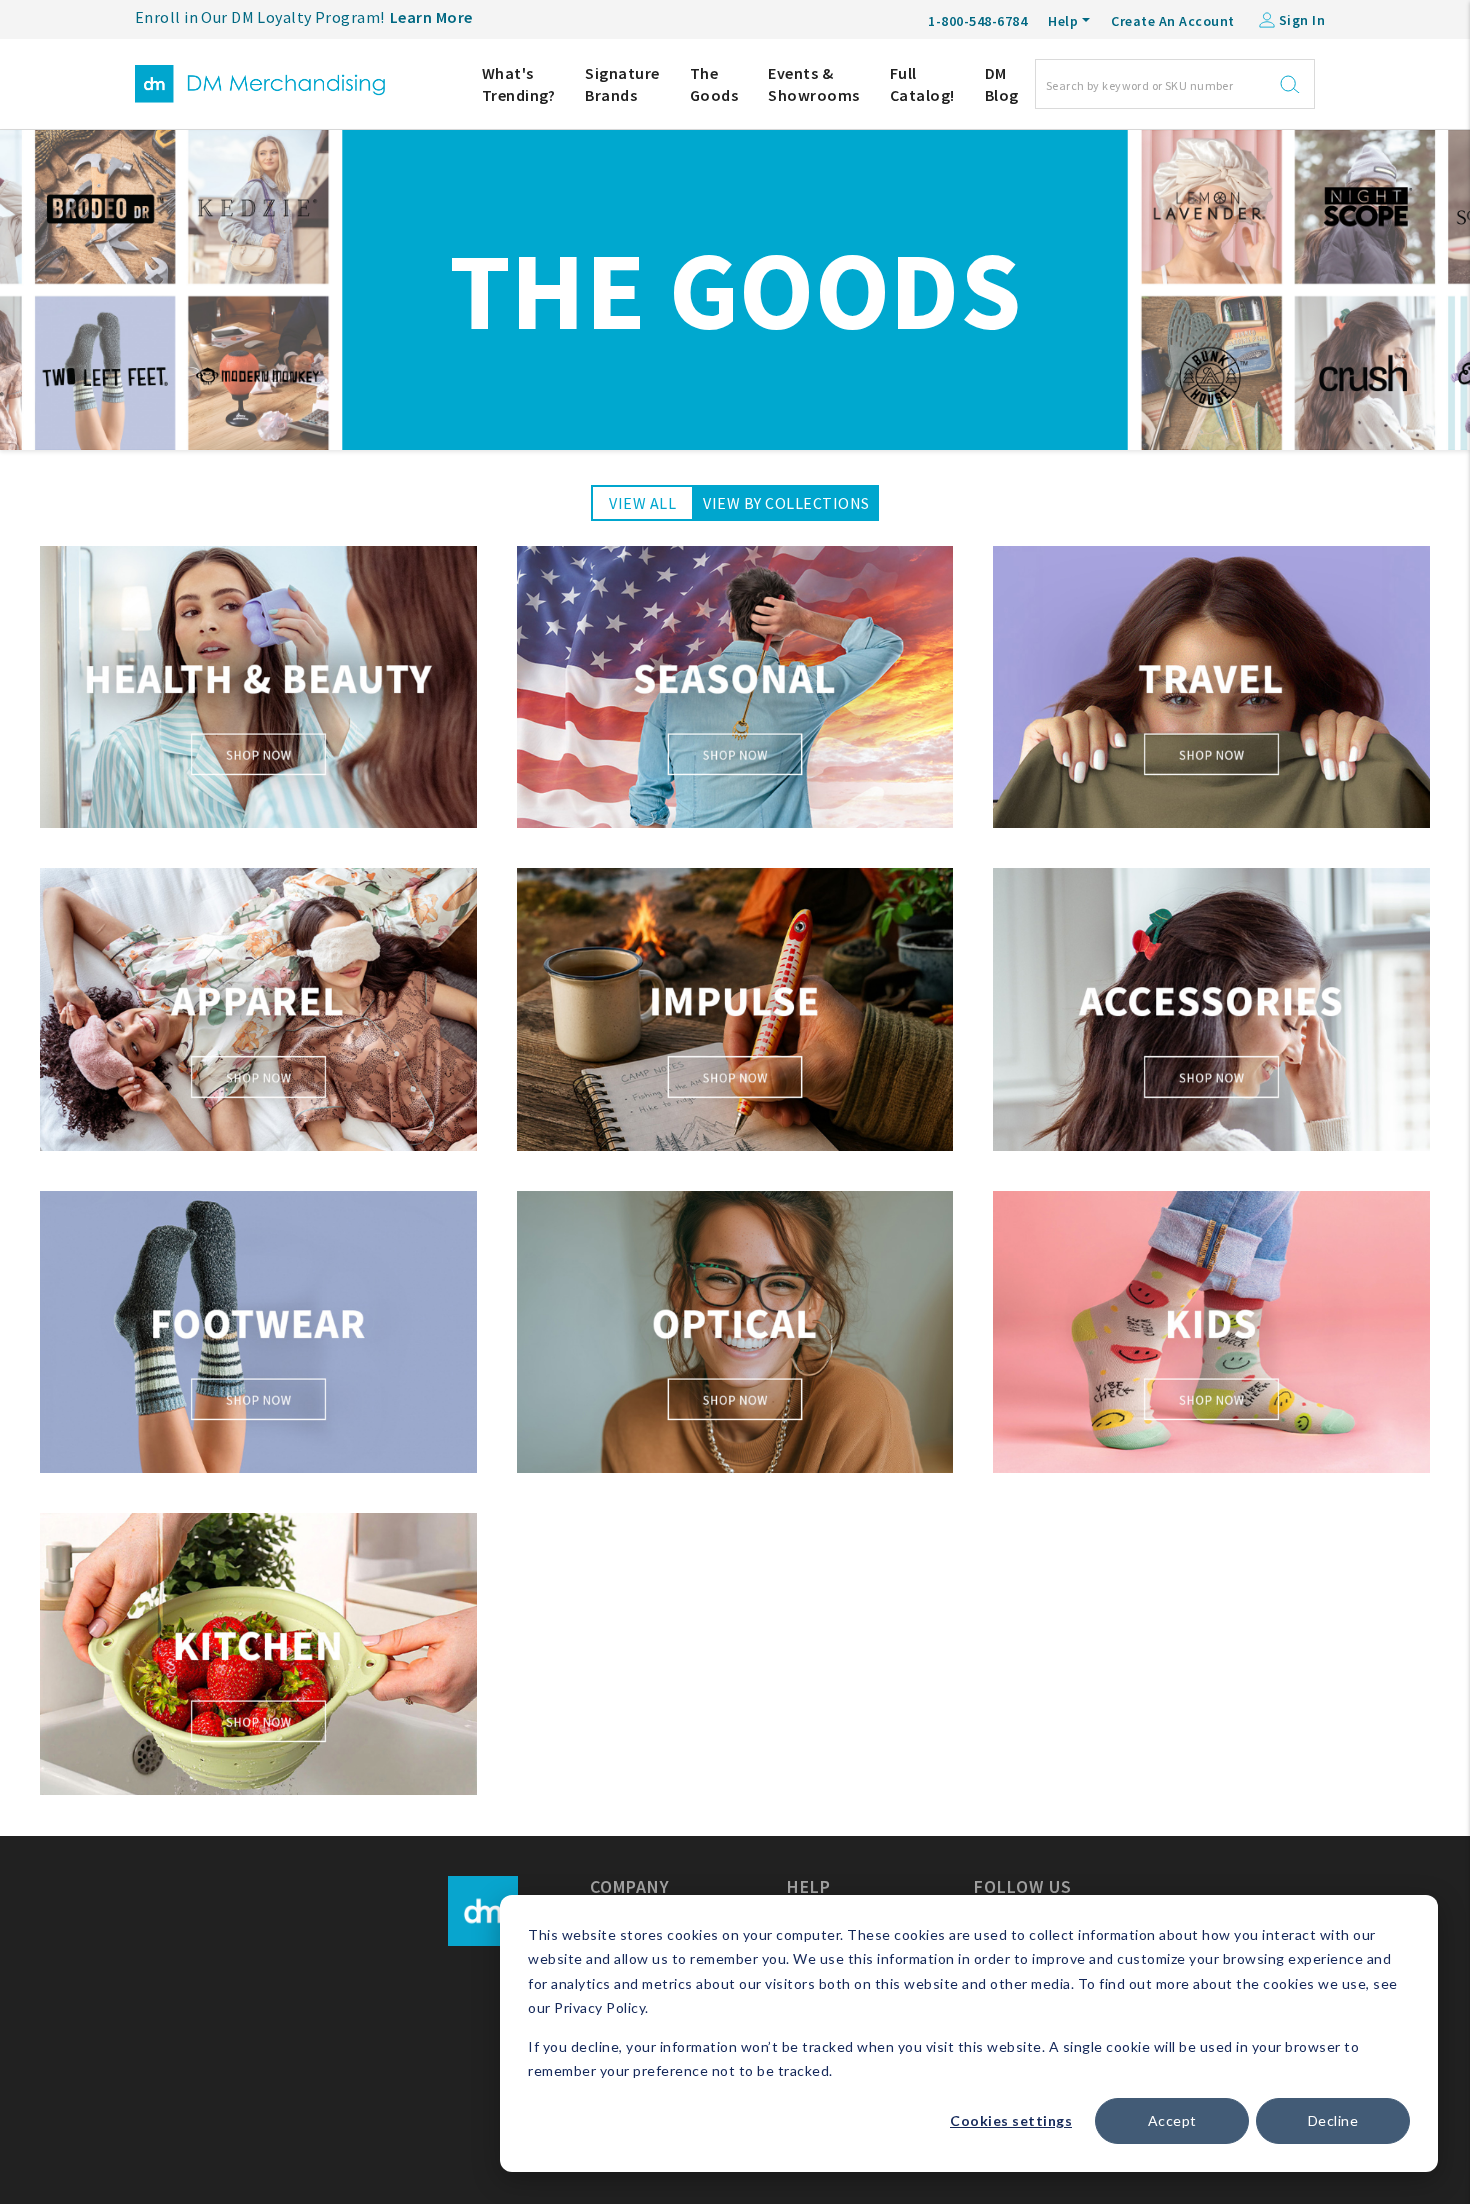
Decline (1333, 2120)
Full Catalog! (922, 84)
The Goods (714, 84)
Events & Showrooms (814, 84)
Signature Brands (622, 84)
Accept (1172, 2120)
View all (642, 503)
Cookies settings (1011, 2120)
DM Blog (1002, 84)
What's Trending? (519, 84)
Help (1063, 21)
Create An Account (1173, 21)
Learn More (431, 17)
